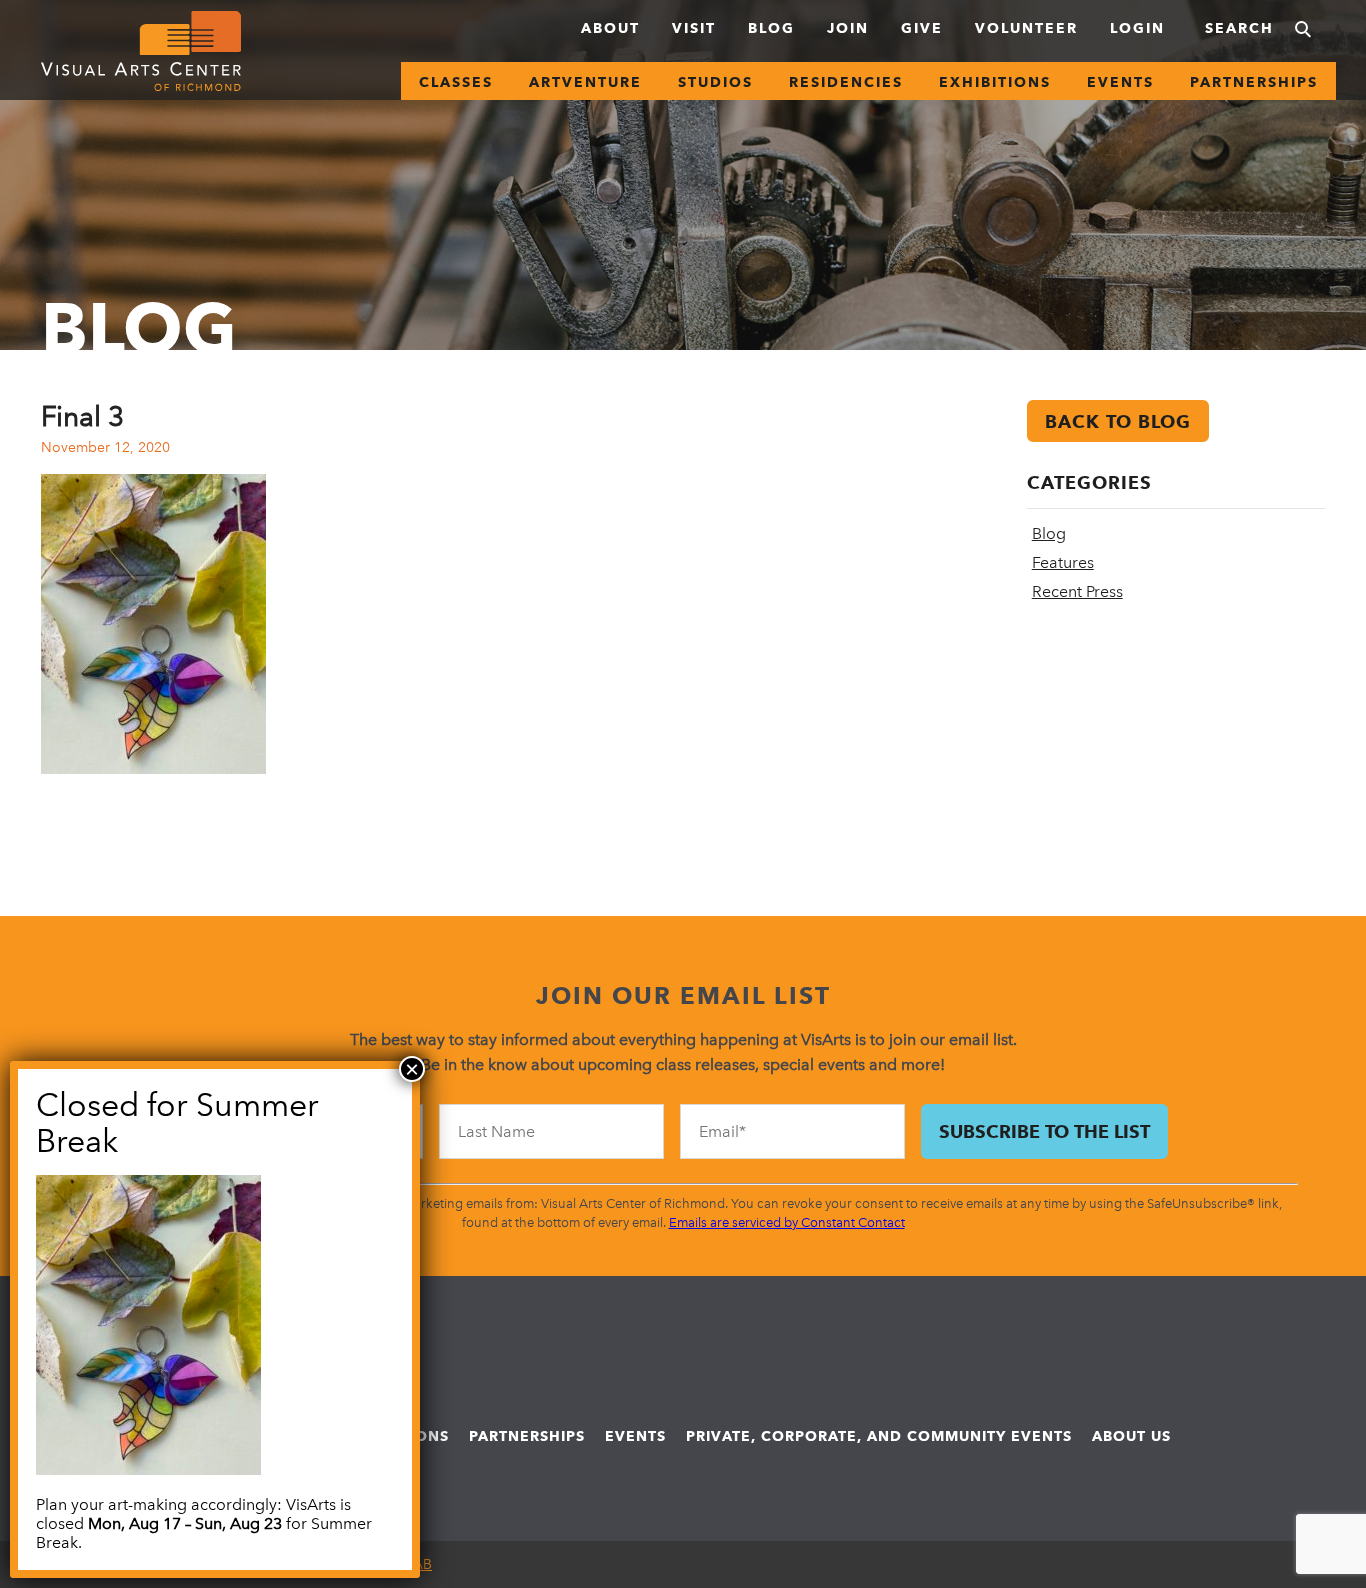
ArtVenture (585, 82)
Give (922, 28)
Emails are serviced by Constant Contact (787, 1222)
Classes (456, 82)
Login (1137, 28)
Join (848, 28)
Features (1063, 562)
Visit (694, 28)
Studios (715, 82)
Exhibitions (995, 82)
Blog (771, 28)
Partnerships (1254, 82)
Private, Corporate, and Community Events (879, 1436)
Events (1120, 82)
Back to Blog (1118, 421)
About (610, 28)
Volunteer (1026, 28)
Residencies (846, 82)
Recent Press (1077, 591)
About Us (1131, 1436)
